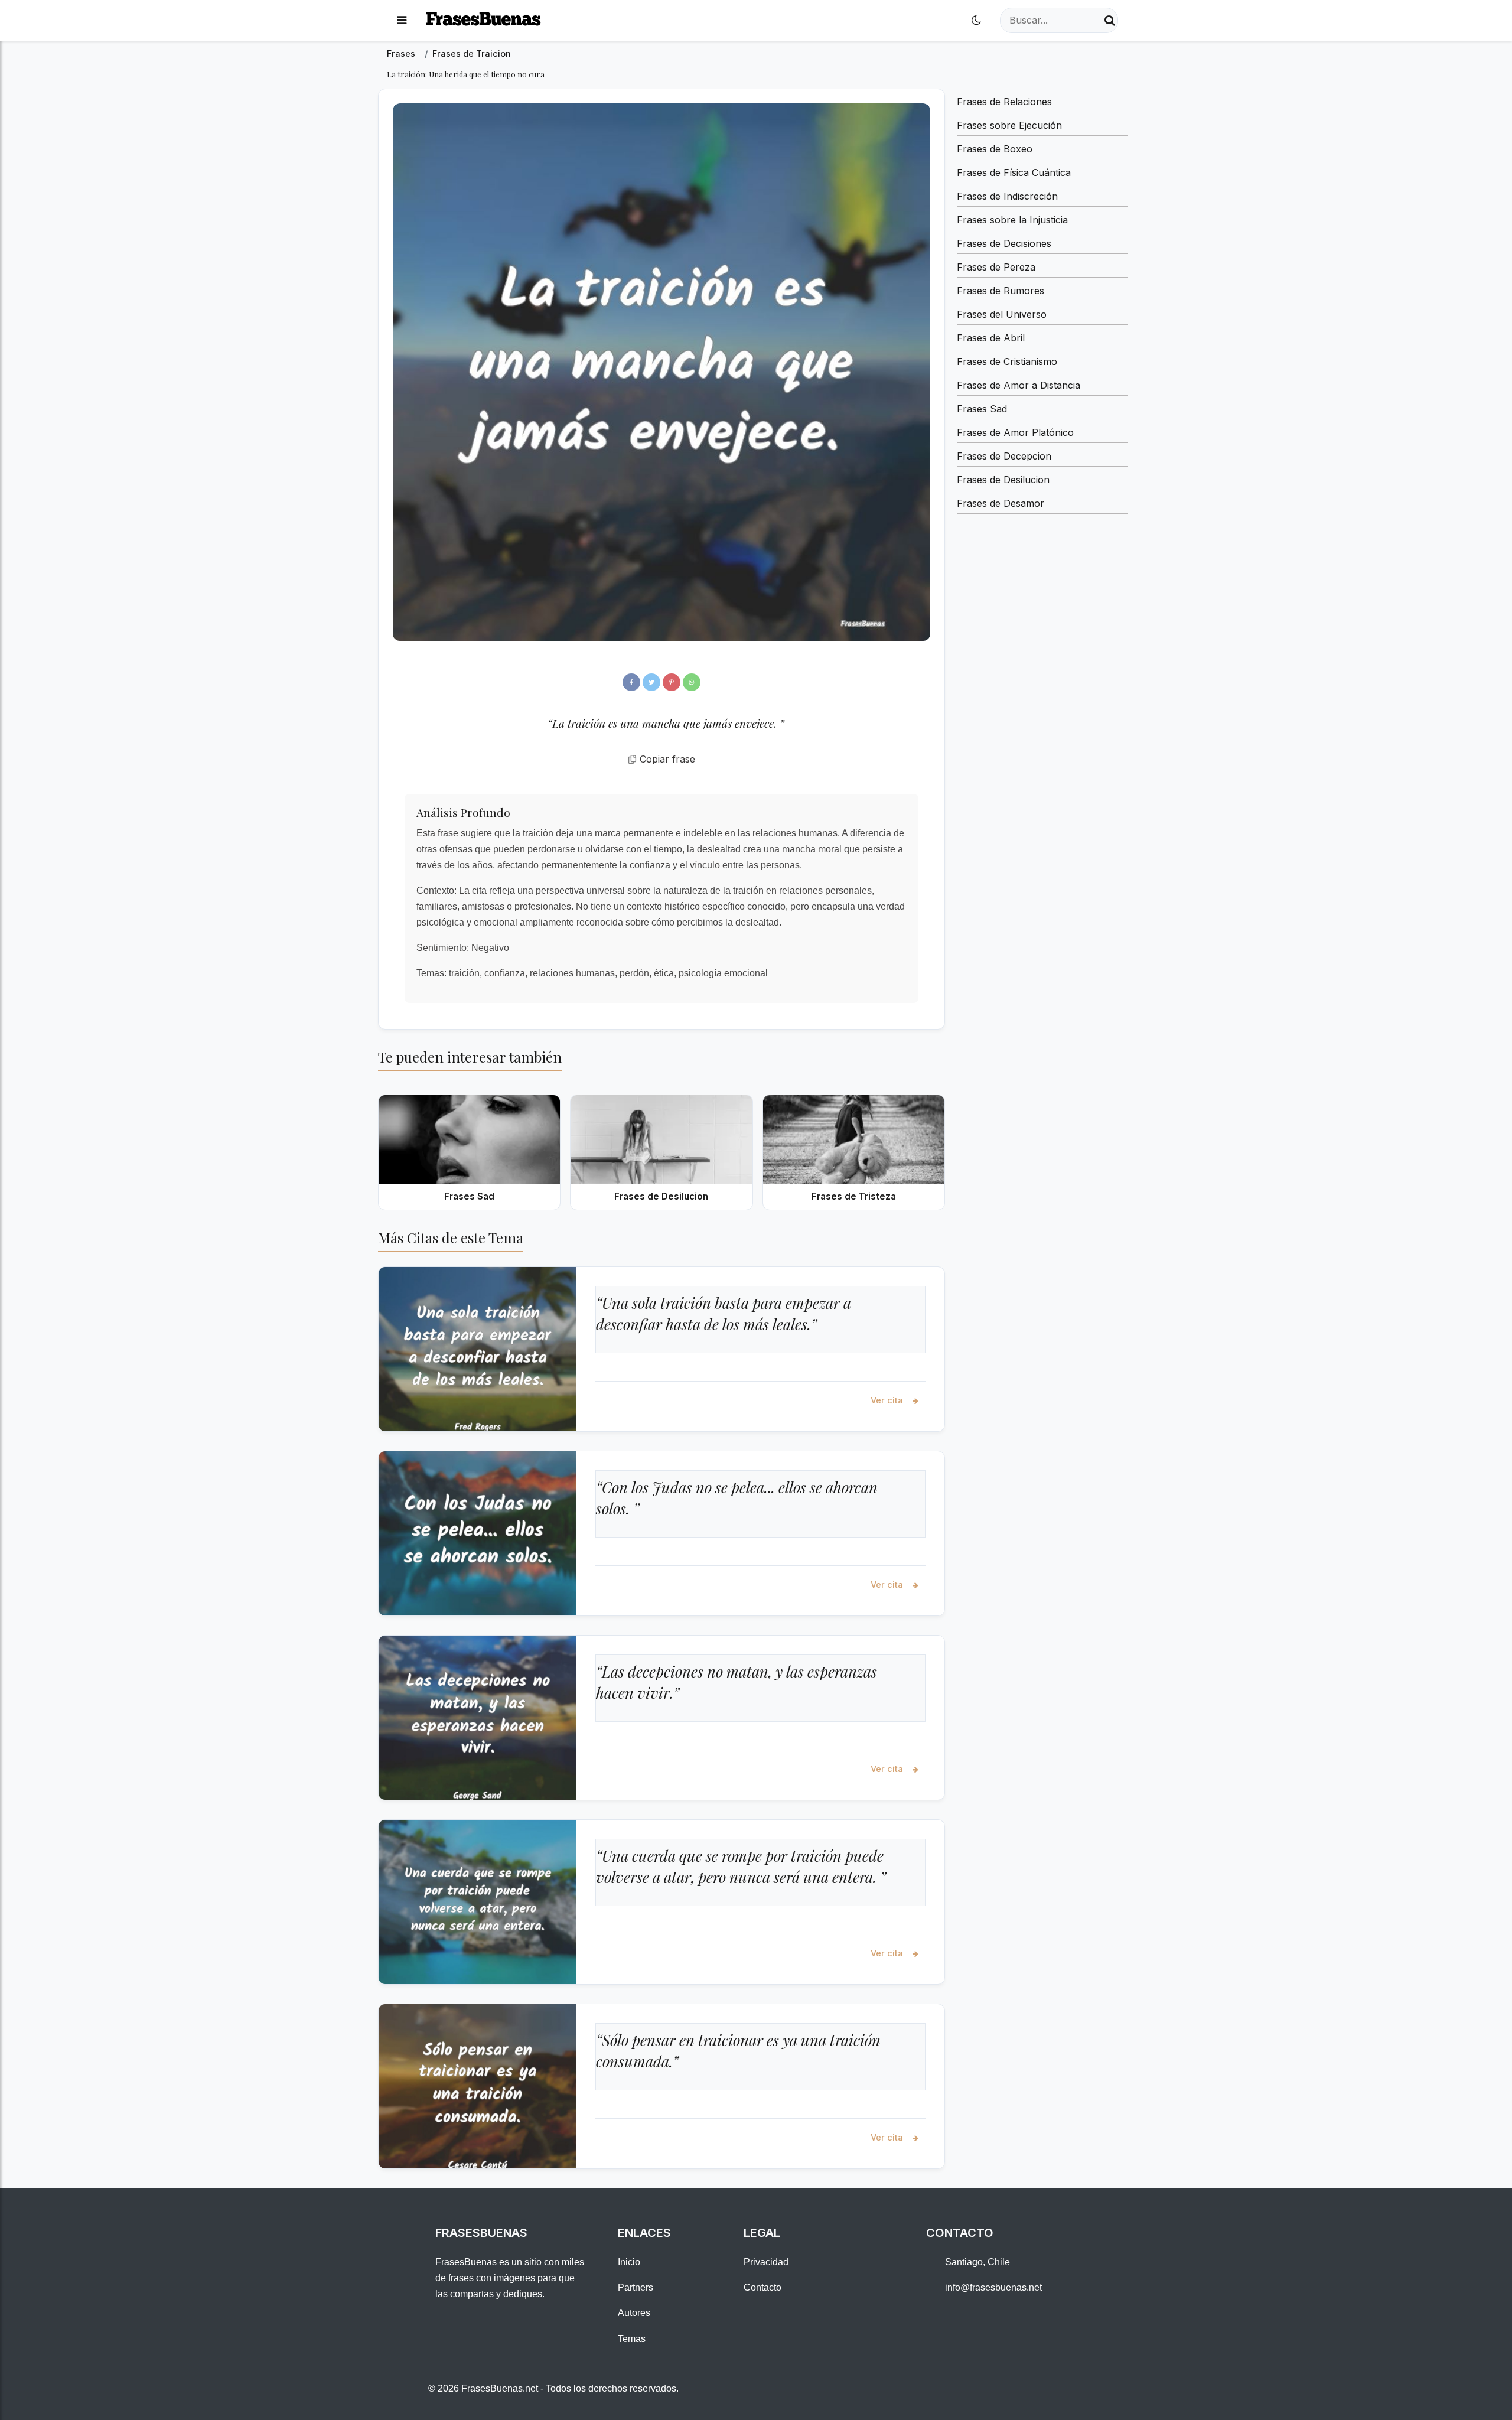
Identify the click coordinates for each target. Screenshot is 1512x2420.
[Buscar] (1110, 20)
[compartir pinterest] (672, 682)
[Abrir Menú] (402, 20)
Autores (634, 2313)
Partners (636, 2287)
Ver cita (888, 1400)
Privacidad (766, 2262)
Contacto (762, 2287)
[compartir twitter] (651, 682)
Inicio (629, 2262)
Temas (632, 2339)
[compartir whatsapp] (692, 682)
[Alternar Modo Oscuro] (976, 20)
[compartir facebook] (631, 682)
